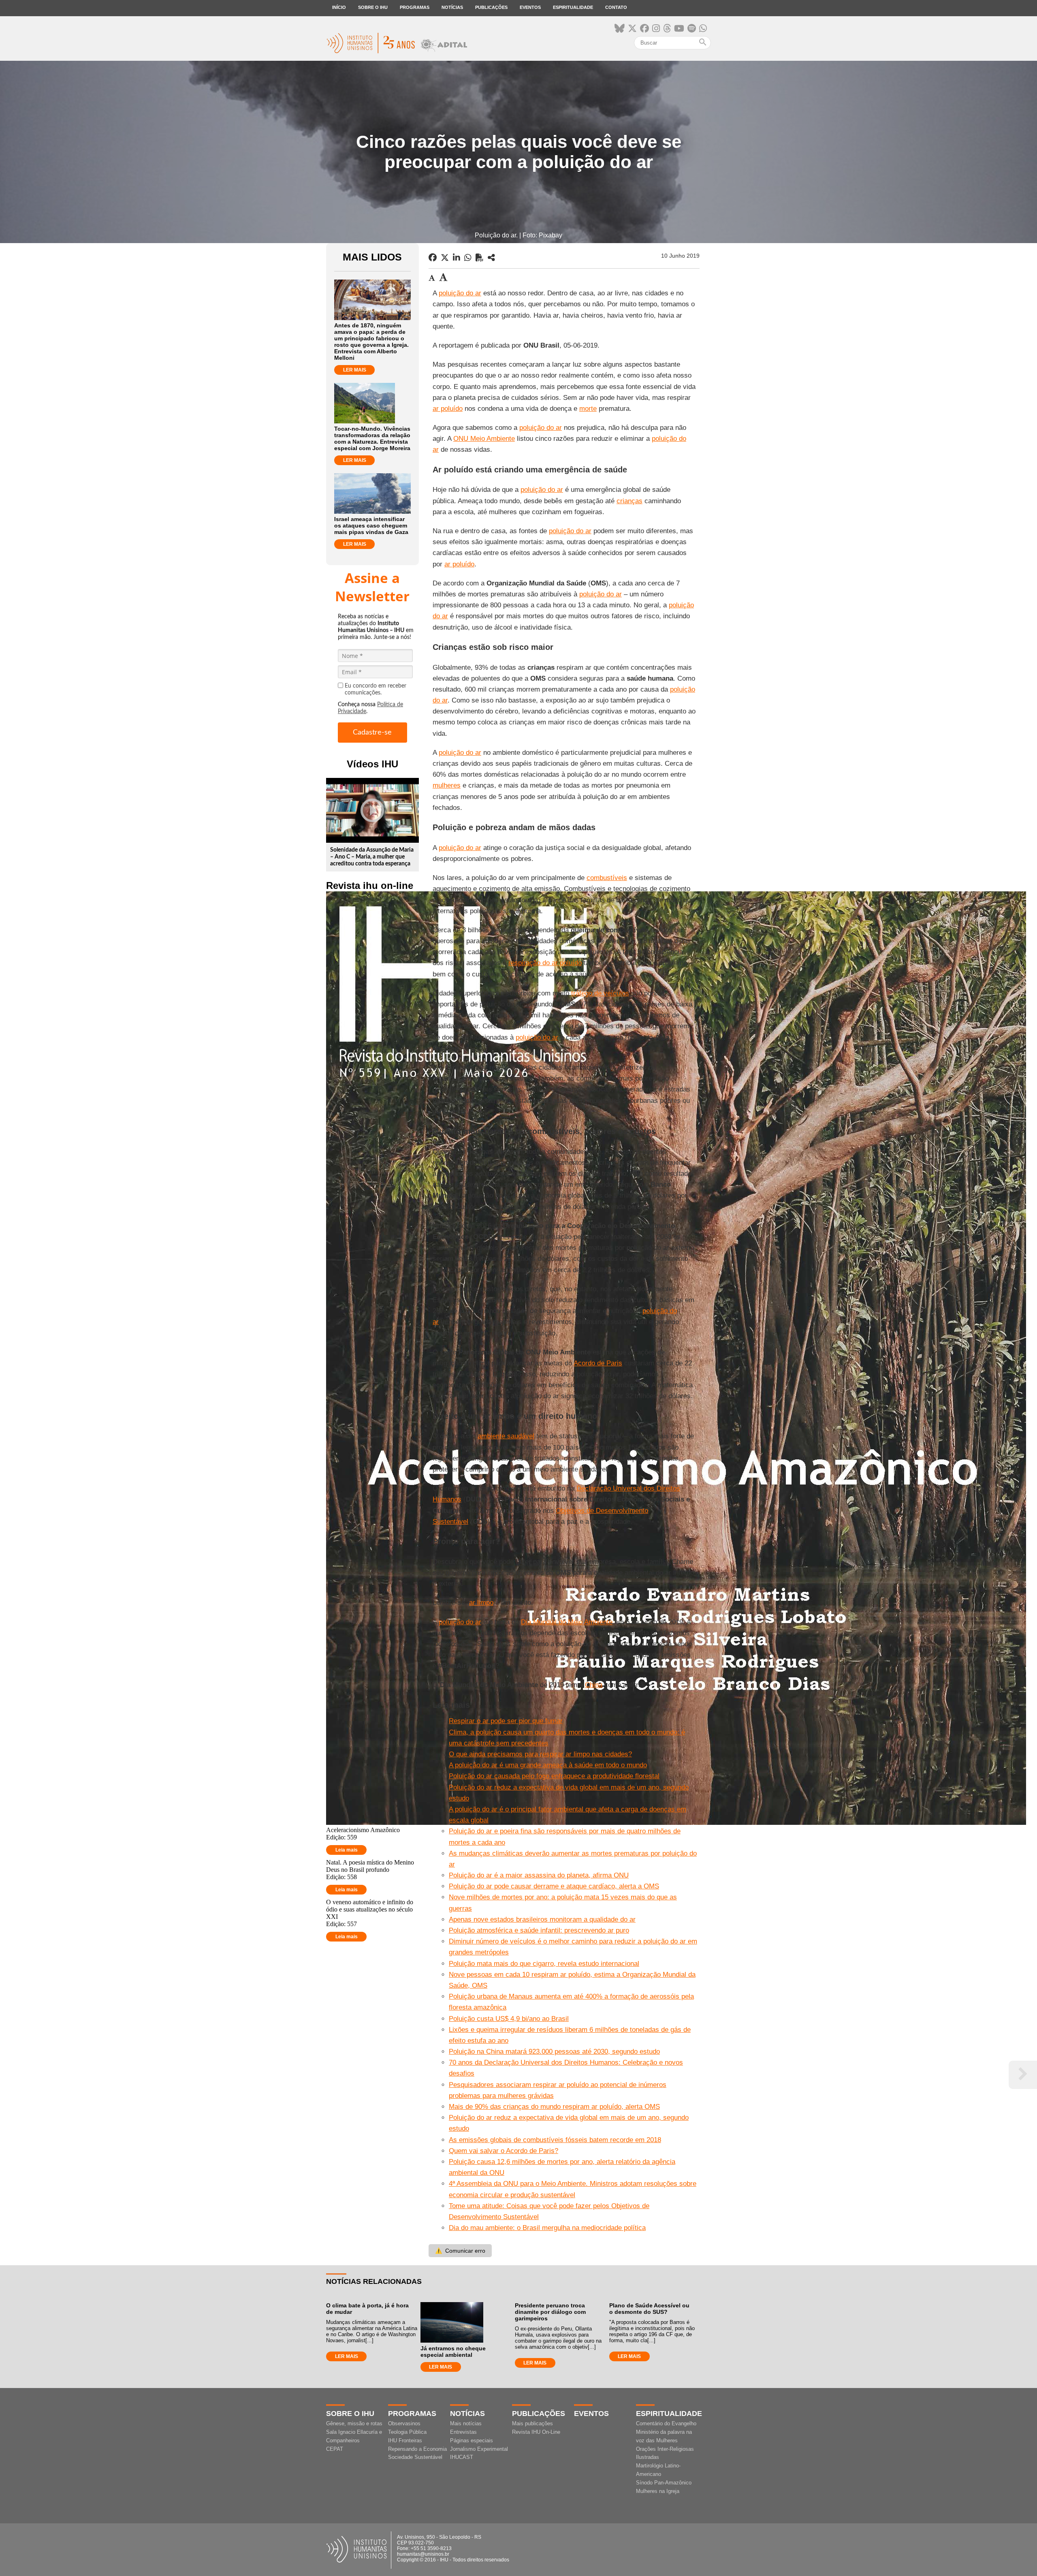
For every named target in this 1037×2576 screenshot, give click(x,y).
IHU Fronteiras (405, 2440)
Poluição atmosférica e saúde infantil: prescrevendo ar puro (539, 1930)
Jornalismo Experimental (479, 2449)
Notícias (452, 7)
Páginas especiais (472, 2440)
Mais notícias (466, 2423)
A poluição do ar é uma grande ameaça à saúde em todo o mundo (548, 1765)
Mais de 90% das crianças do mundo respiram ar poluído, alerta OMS (554, 2107)
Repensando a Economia (417, 2449)
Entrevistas (463, 2432)
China (594, 1685)
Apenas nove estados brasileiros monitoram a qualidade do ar (542, 1919)
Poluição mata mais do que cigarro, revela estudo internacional (544, 1964)
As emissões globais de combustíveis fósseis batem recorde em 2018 (555, 2140)
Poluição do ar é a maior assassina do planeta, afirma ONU (539, 1875)
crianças (629, 501)
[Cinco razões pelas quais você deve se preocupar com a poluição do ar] (491, 258)
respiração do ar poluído (545, 963)
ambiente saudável (506, 1436)
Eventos (530, 7)
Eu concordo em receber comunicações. (376, 689)
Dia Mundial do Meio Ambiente (567, 1622)
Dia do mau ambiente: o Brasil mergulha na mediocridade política (547, 2228)
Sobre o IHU (373, 7)
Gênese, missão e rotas (354, 2423)
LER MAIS (355, 370)
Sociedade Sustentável (415, 2457)
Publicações (491, 7)
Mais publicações (532, 2423)
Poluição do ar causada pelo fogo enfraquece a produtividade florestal (554, 1776)
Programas (415, 7)
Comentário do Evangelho (666, 2423)
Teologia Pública (407, 2432)
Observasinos (404, 2423)
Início (339, 7)
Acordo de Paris (598, 1363)
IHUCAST (462, 2457)
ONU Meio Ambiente (484, 439)
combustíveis (607, 878)
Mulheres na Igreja (658, 2491)
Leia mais (347, 1850)
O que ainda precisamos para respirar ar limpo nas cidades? (540, 1754)
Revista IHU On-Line (536, 2432)
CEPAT (335, 2449)
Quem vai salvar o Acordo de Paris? (504, 2151)
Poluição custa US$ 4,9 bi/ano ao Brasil (509, 2019)
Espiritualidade (573, 7)
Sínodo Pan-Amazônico (664, 2483)
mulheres (447, 785)
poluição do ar (460, 293)
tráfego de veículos (600, 993)
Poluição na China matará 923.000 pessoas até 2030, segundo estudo (554, 2052)
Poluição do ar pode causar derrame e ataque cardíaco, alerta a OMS (554, 1886)
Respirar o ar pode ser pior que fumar (506, 1721)
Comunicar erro (460, 2251)
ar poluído (448, 409)
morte (588, 409)
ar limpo (481, 1603)
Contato (616, 7)
